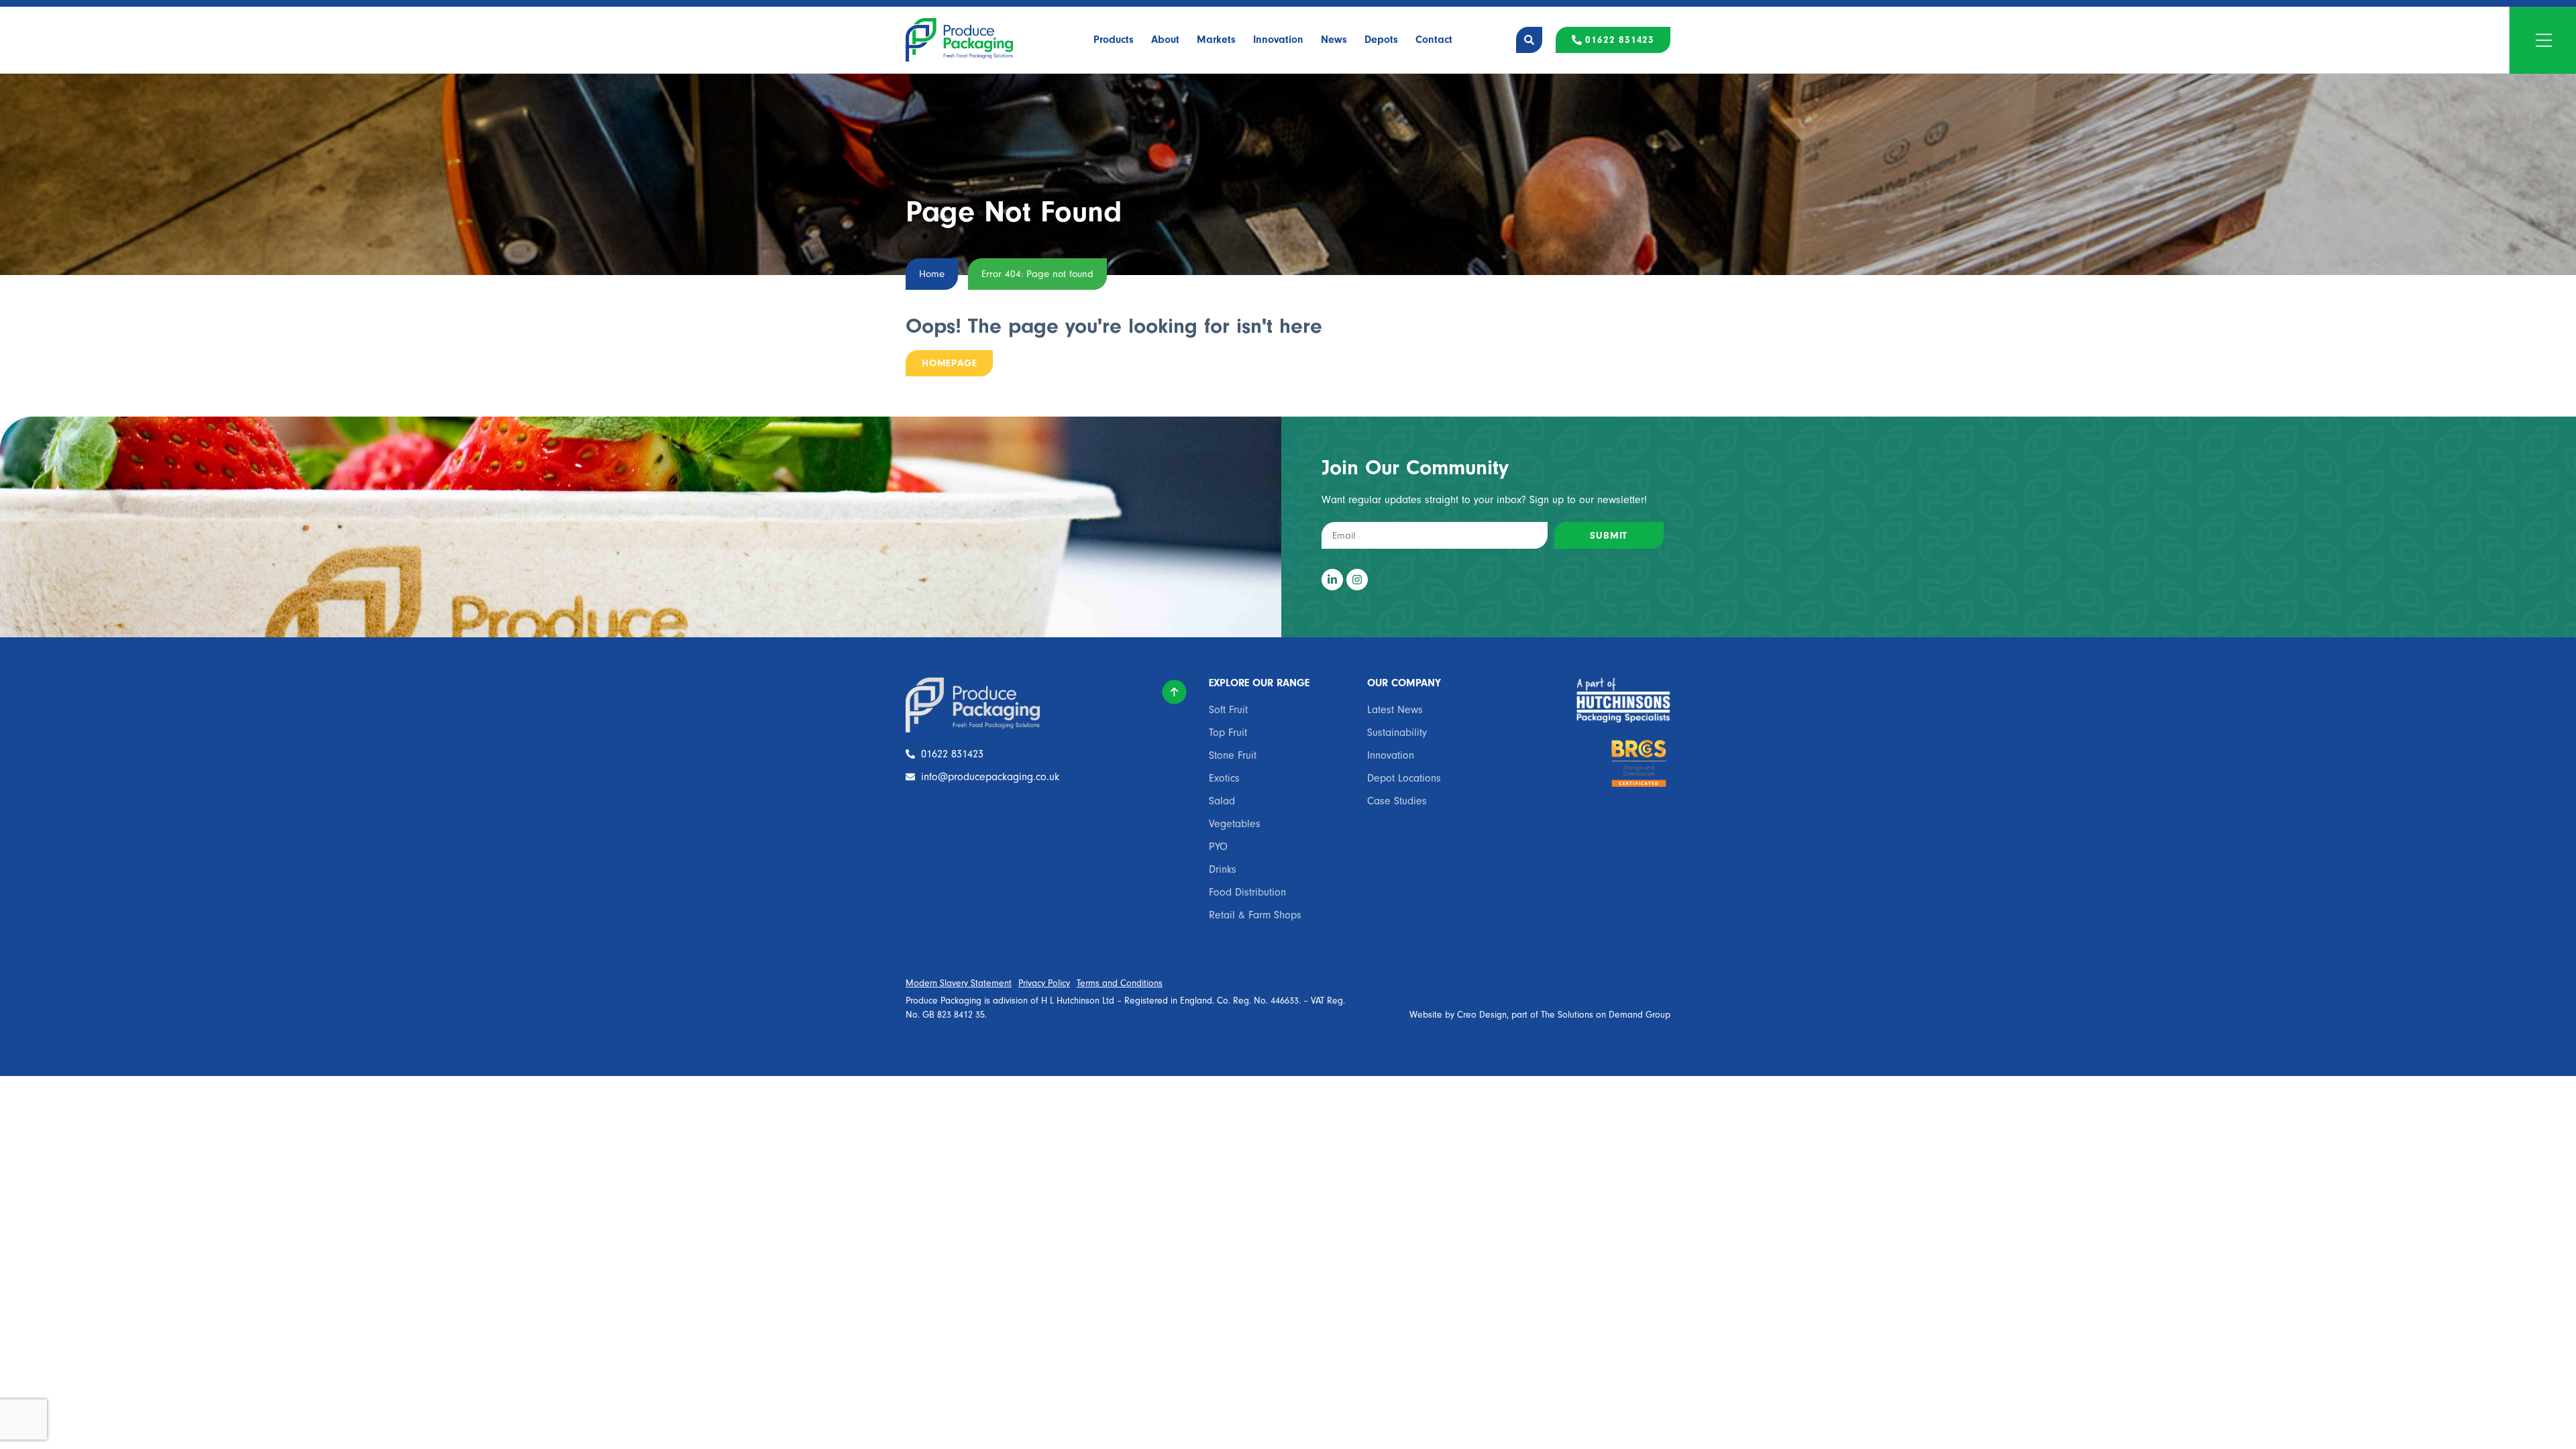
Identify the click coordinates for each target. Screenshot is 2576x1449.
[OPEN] (2544, 40)
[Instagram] (1357, 580)
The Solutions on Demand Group (1606, 1015)
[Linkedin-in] (1332, 580)
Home (932, 274)
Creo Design (1482, 1015)
